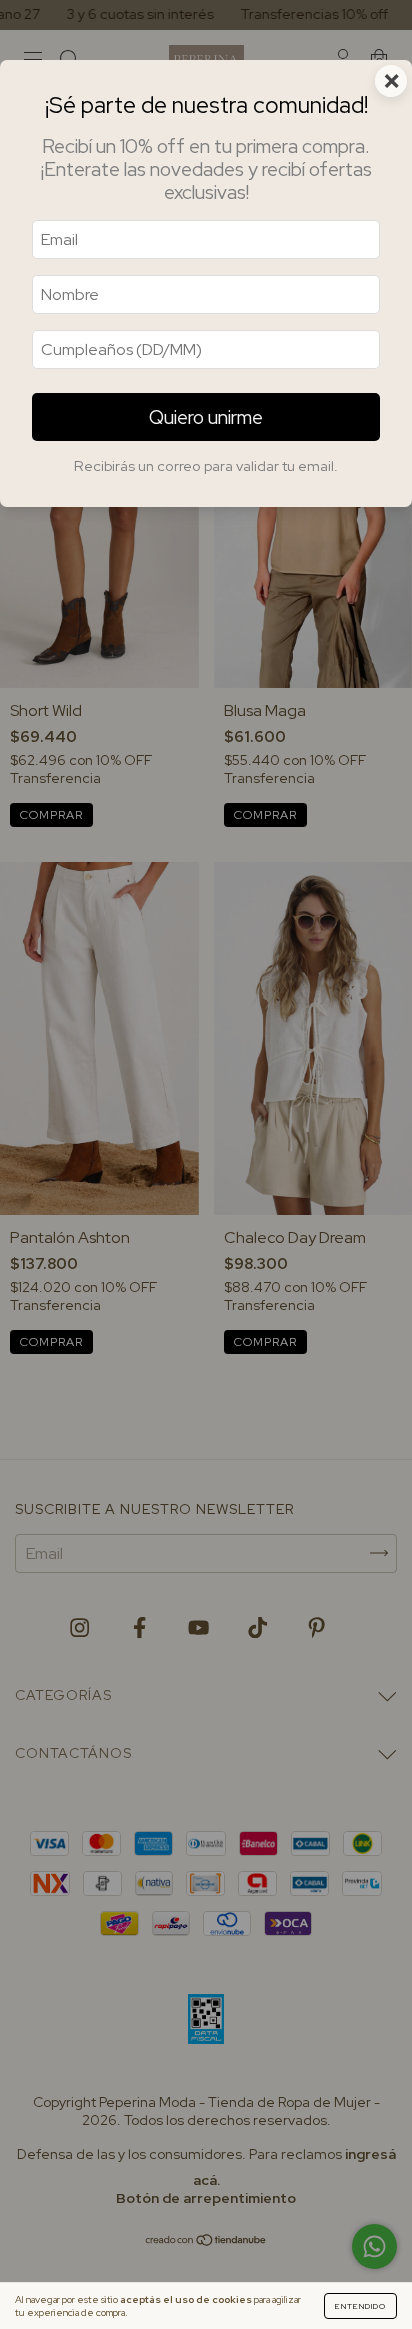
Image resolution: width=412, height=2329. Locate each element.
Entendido (360, 2306)
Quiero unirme (206, 417)
